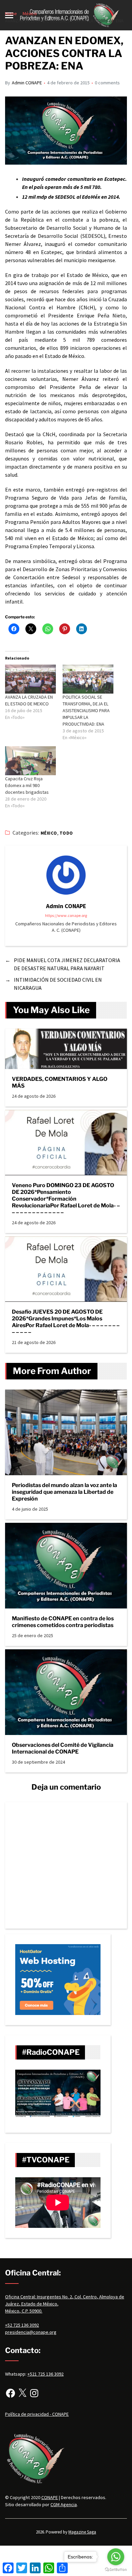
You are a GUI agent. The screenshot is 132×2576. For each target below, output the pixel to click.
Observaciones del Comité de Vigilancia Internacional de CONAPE (63, 1748)
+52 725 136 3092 (22, 2325)
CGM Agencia (64, 2504)
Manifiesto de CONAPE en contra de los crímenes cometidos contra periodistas (63, 1622)
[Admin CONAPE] (66, 875)
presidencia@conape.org (31, 2332)
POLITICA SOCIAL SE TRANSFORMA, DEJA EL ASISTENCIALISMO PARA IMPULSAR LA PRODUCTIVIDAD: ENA (86, 710)
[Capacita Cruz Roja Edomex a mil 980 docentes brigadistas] (30, 761)
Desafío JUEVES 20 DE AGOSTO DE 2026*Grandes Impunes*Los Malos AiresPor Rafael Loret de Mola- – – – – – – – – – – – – (66, 1322)
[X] (22, 2393)
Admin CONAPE (27, 83)
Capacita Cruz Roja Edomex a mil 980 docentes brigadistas (27, 785)
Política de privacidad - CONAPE (37, 2414)
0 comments (107, 83)
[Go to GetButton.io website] (116, 2569)
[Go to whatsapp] (116, 2557)
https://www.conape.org (66, 915)
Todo (66, 833)
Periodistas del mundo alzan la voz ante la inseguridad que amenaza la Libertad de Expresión (64, 1492)
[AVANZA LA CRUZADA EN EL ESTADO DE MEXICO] (30, 679)
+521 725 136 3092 (46, 2374)
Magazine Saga (82, 2532)
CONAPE (50, 2497)
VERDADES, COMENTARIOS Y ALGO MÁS (60, 1082)
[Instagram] (34, 2393)
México (49, 833)
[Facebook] (10, 2393)
